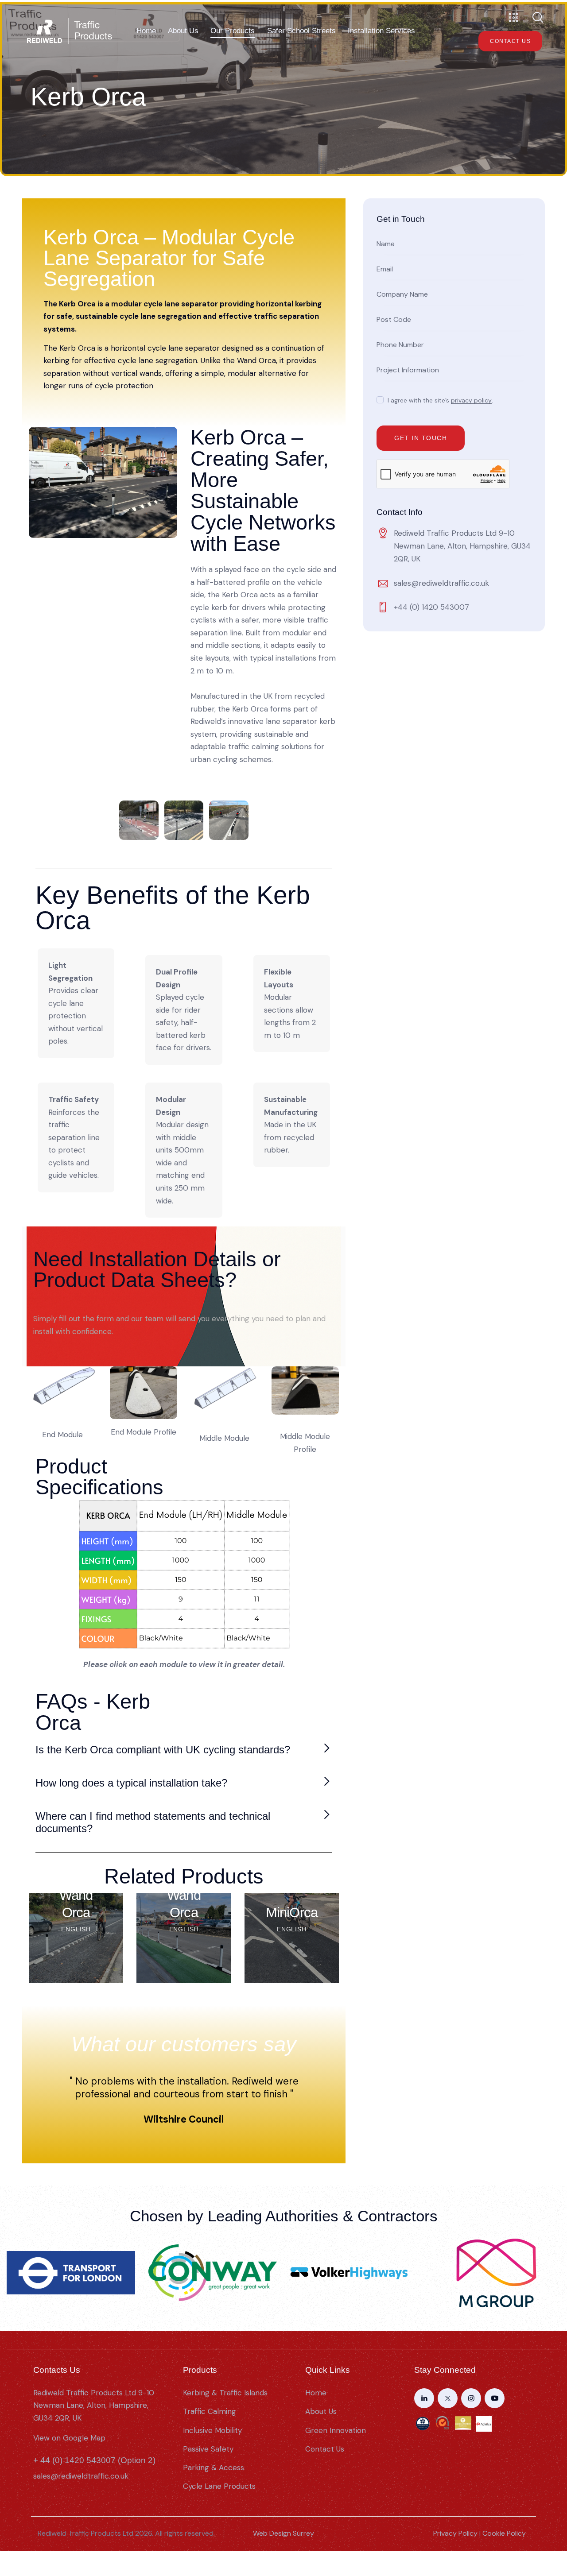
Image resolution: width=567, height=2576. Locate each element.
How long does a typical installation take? (131, 1783)
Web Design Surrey (283, 2533)
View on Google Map (69, 2438)
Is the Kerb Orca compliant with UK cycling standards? (163, 1750)
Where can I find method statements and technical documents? (153, 1822)
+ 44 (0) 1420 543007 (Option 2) (94, 2460)
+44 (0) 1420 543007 (431, 607)
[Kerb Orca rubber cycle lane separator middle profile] (305, 1390)
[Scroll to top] (551, 2525)
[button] (183, 1750)
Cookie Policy (504, 2533)
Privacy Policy (455, 2533)
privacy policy (471, 400)
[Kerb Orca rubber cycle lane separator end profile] (144, 1393)
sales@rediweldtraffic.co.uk (441, 583)
